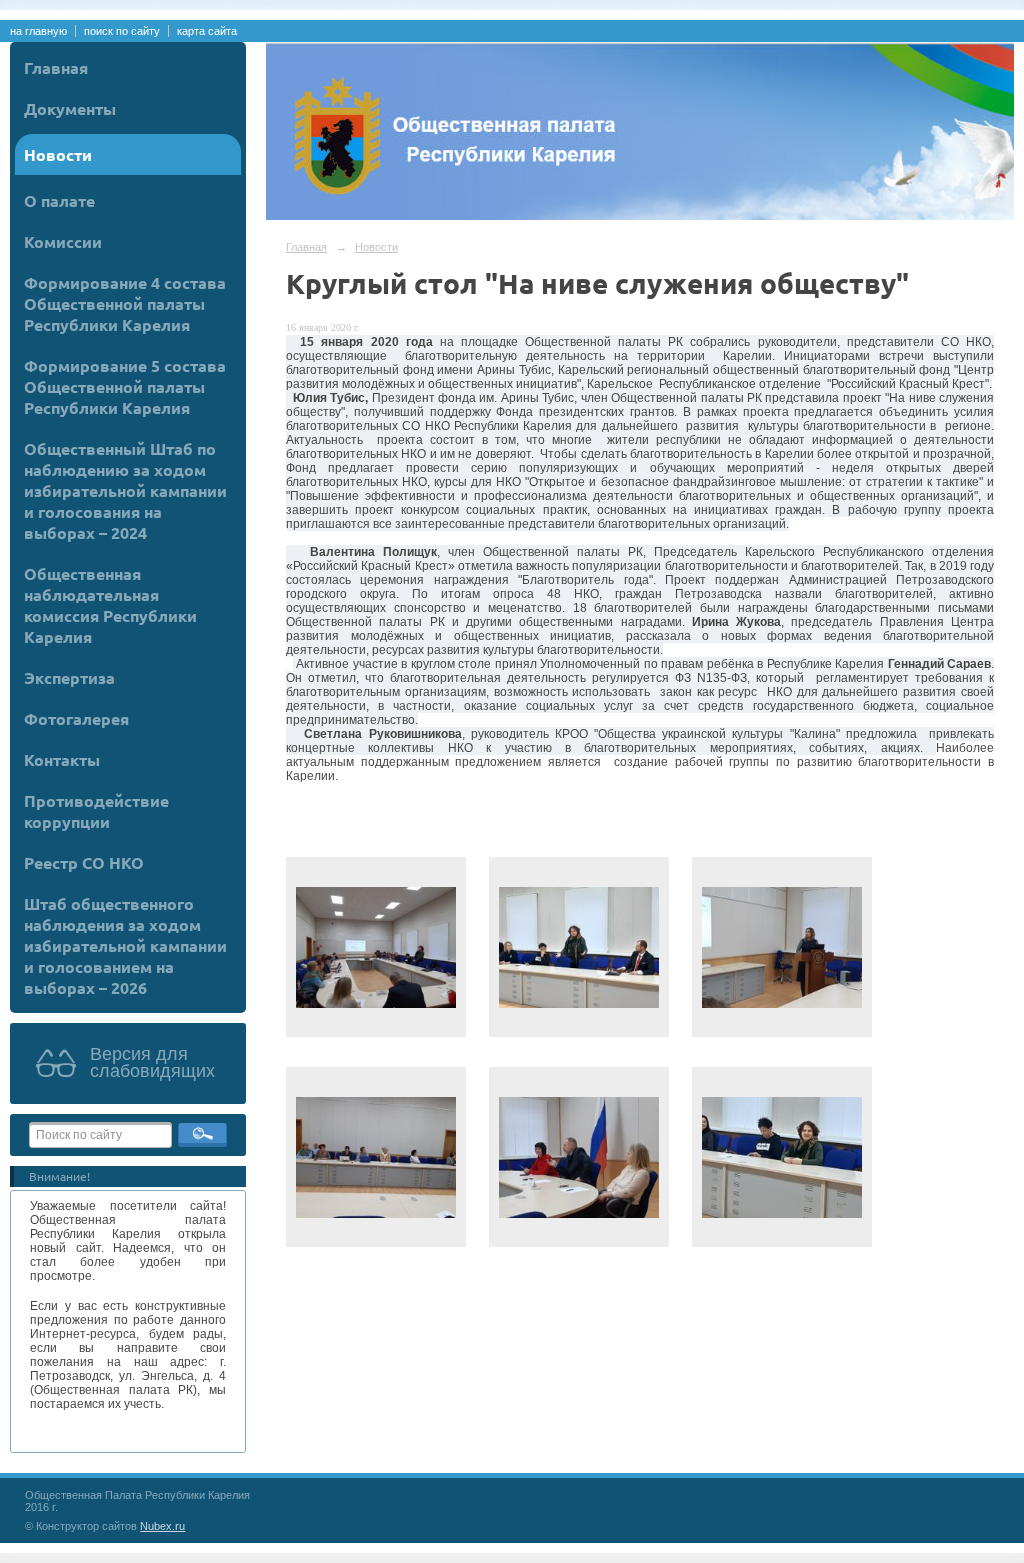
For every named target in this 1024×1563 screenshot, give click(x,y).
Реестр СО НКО (84, 862)
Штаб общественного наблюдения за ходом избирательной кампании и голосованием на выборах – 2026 (125, 945)
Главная (56, 67)
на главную (38, 31)
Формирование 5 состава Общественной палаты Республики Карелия (125, 386)
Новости (58, 154)
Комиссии (63, 241)
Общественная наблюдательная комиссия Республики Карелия (110, 605)
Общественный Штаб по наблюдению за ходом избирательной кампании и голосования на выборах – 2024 (125, 490)
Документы (70, 108)
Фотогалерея (76, 718)
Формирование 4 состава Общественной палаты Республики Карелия (125, 303)
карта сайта (207, 31)
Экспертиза (69, 677)
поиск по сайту (122, 31)
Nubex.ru (162, 1526)
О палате (59, 200)
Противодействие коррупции (96, 811)
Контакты (62, 759)
